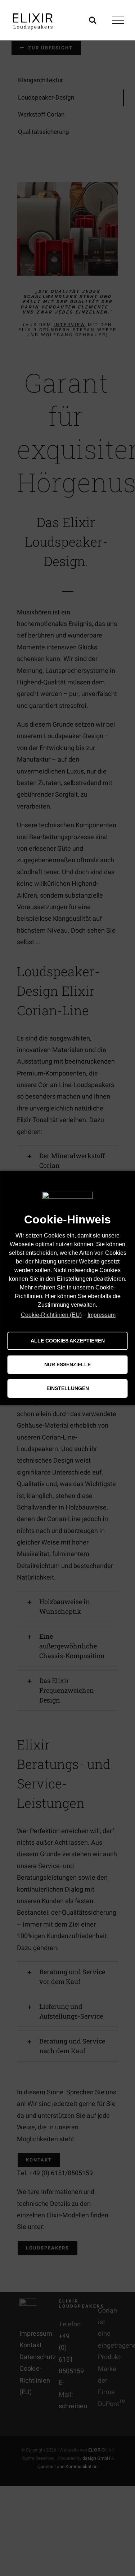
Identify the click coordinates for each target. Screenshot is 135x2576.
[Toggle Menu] (118, 20)
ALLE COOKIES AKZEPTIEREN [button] (68, 1341)
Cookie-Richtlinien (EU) (51, 1315)
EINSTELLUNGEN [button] (68, 1388)
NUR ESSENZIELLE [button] (67, 1364)
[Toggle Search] (93, 20)
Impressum (102, 1315)
